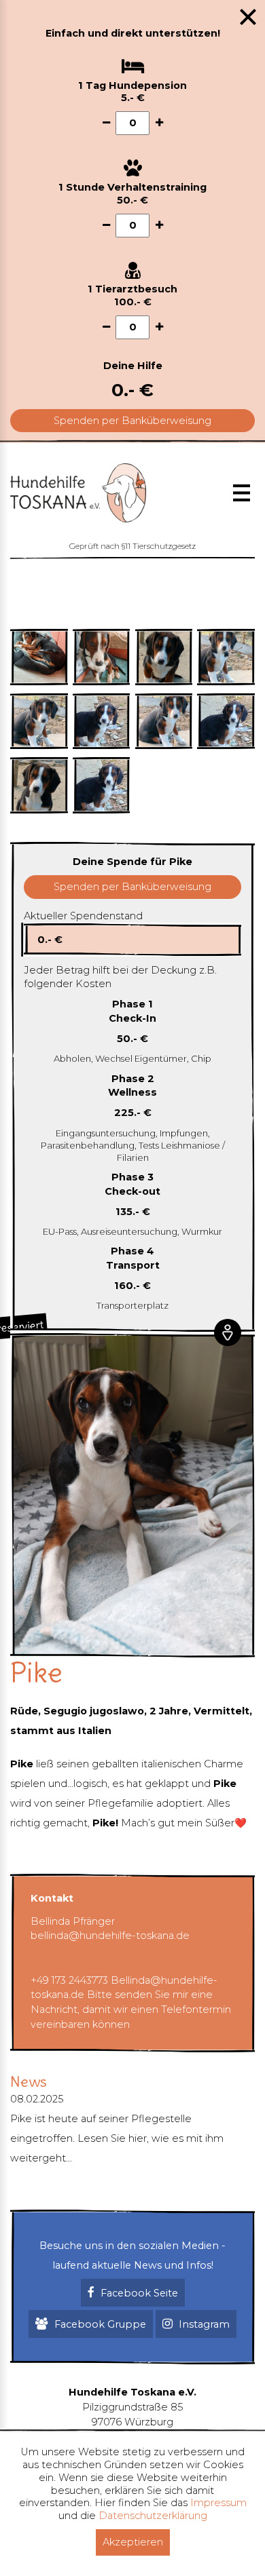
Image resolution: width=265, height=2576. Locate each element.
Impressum (218, 2503)
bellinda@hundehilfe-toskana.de (110, 1936)
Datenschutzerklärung (153, 2516)
